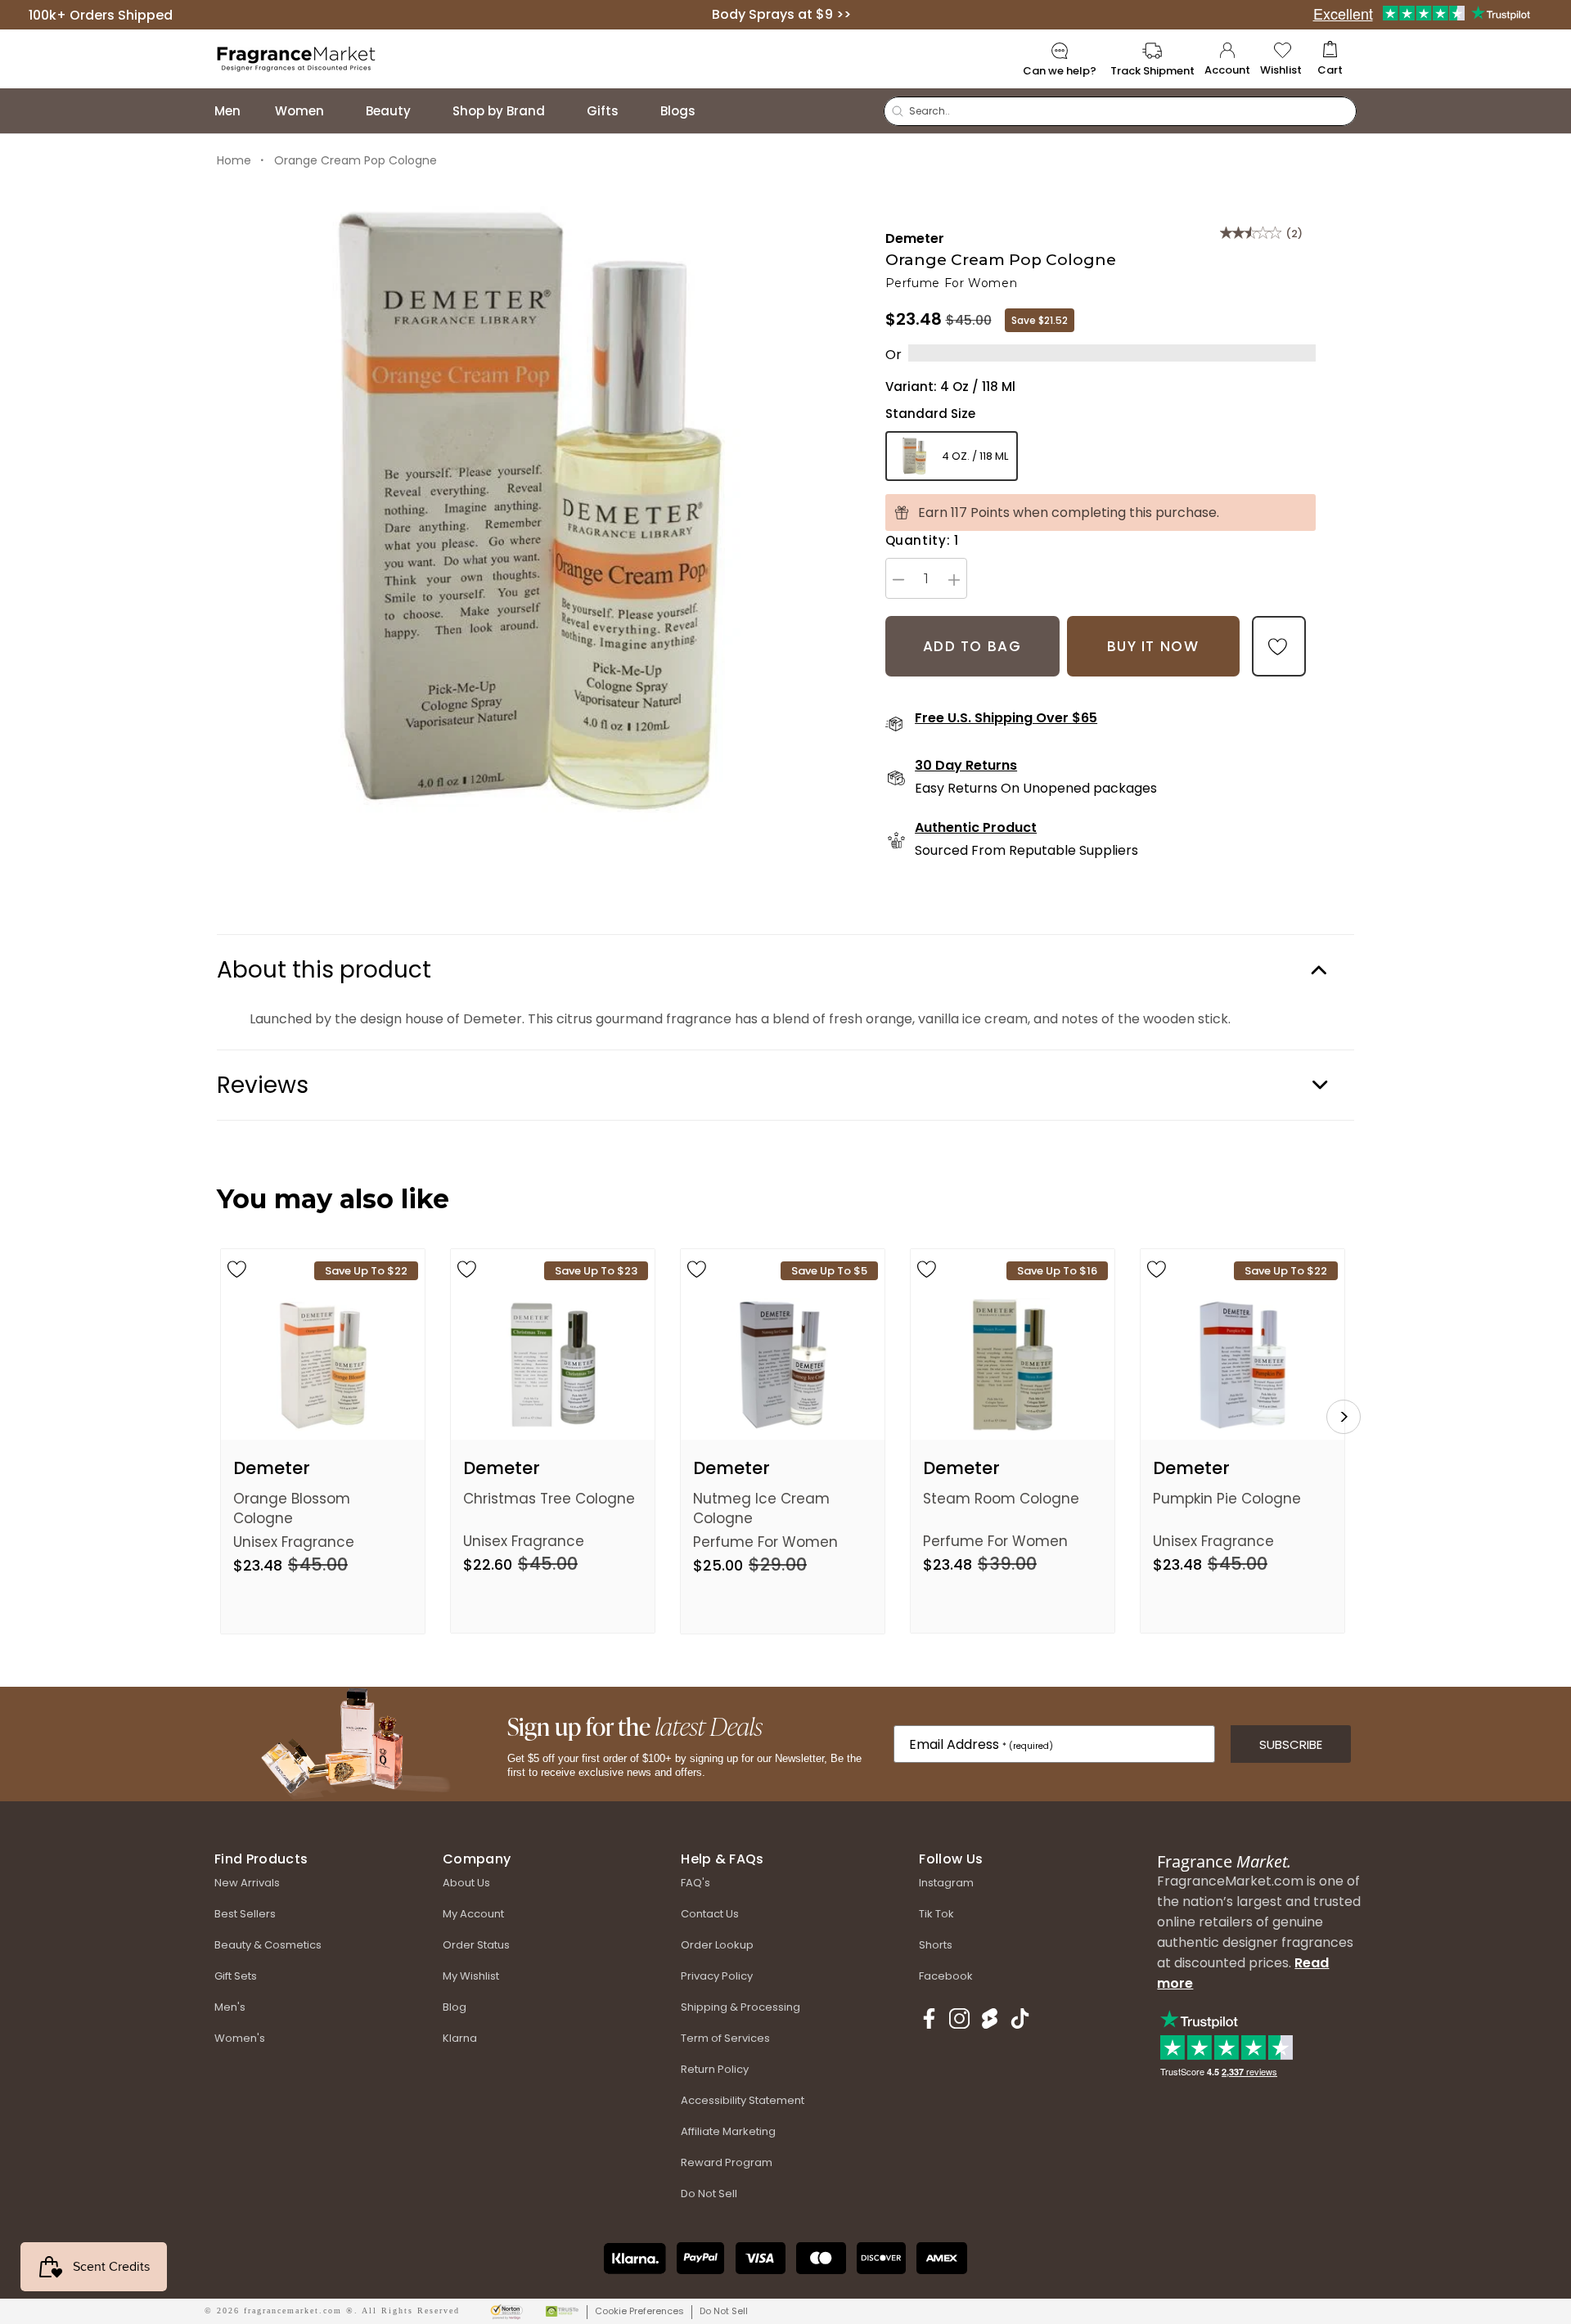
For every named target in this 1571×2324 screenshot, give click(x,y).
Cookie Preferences (639, 2311)
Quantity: (922, 540)
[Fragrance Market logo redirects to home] (297, 58)
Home (234, 160)
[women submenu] (340, 111)
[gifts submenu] (635, 111)
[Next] (1344, 1417)
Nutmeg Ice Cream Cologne (761, 1508)
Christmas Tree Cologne (549, 1499)
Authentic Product (976, 828)
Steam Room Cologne (1001, 1499)
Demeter (915, 238)
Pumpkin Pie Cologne (1227, 1499)
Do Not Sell (724, 2311)
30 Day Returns (966, 766)
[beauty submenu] (427, 111)
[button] (1330, 59)
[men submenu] (257, 111)
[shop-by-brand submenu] (561, 111)
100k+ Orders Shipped (101, 14)
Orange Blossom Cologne (292, 1508)
